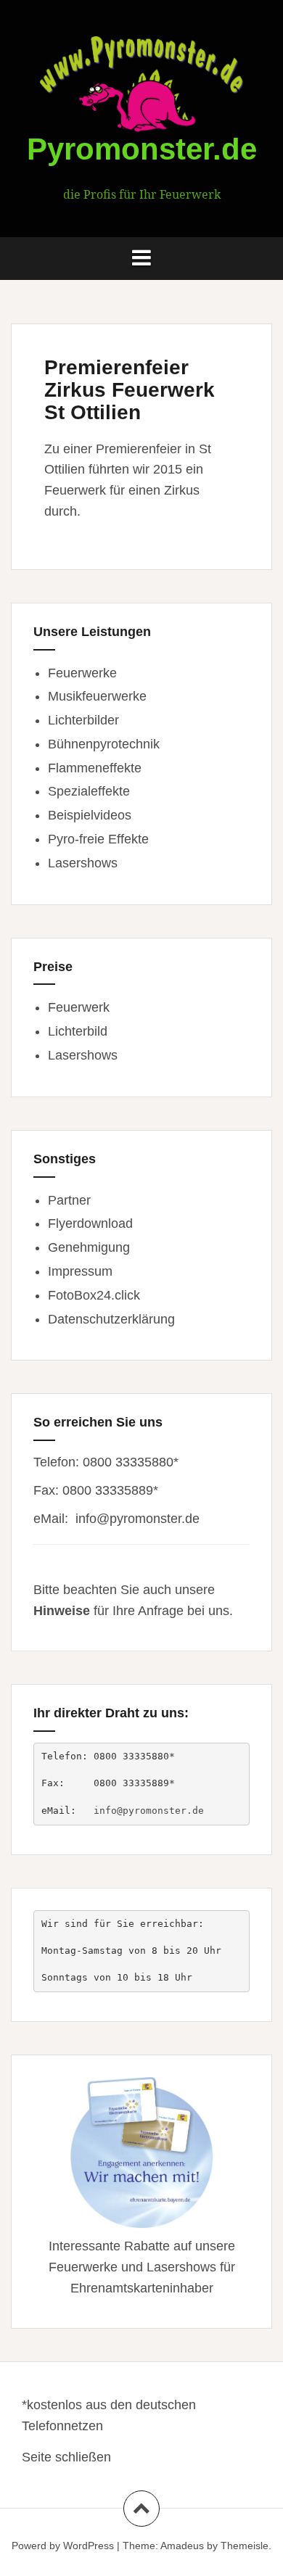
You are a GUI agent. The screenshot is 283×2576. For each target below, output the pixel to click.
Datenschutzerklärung (111, 1319)
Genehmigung (89, 1247)
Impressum (80, 1271)
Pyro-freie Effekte (98, 839)
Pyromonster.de (142, 149)
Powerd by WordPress (63, 2546)
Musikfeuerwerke (97, 696)
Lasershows (83, 863)
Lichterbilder (83, 720)
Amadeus (182, 2546)
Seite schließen (66, 2457)
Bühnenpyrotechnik (104, 744)
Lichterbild (78, 1031)
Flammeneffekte (95, 768)
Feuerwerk (79, 1007)
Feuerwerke (82, 673)
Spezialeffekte (89, 791)
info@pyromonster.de (138, 1519)
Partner (69, 1200)
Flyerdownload (90, 1223)
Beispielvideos (90, 815)
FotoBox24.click (94, 1295)
